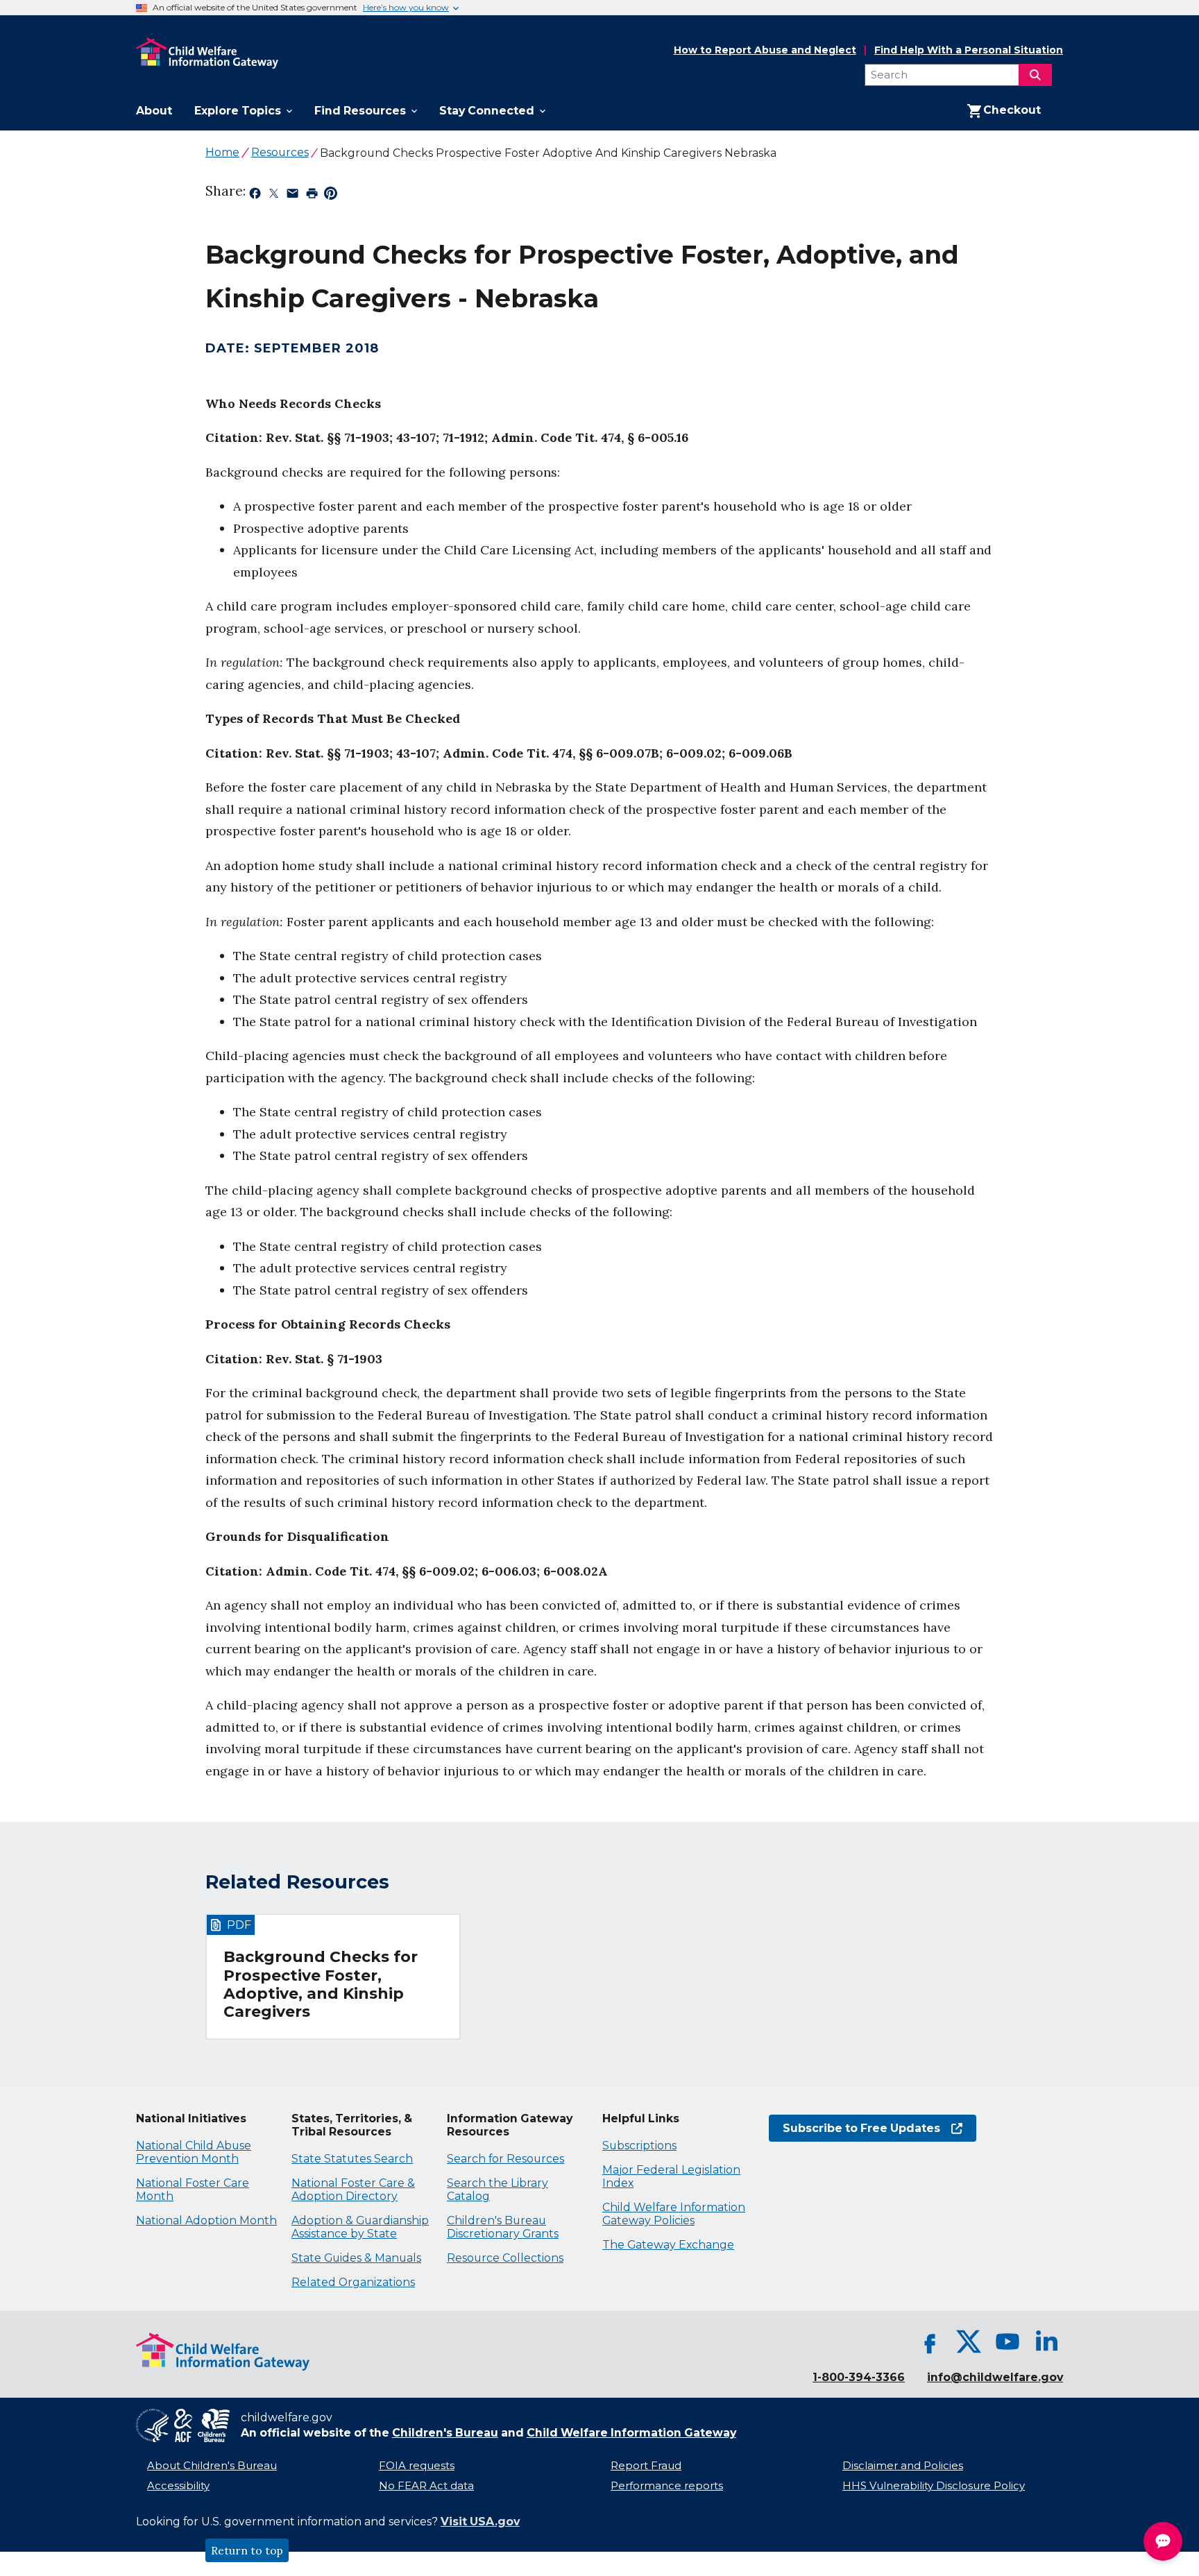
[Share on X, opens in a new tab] (274, 196)
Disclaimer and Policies (903, 2466)
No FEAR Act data (426, 2486)
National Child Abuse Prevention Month (194, 2152)
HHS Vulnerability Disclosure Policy (934, 2486)
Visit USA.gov (480, 2522)
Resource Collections (505, 2258)
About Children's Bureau (212, 2466)
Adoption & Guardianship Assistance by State (360, 2227)
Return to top (247, 2550)
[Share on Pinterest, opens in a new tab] (331, 196)
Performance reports (667, 2486)
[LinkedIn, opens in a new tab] (1046, 2342)
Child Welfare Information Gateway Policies (674, 2214)
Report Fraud (646, 2466)
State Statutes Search (352, 2159)
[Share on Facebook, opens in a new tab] (255, 196)
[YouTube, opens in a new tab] (1007, 2342)
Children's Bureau (445, 2433)
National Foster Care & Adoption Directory (353, 2190)
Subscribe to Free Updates (854, 2128)
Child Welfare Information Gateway (631, 2433)
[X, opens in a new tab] (969, 2342)
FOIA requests (417, 2466)
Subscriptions (639, 2146)
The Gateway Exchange (668, 2245)
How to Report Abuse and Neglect (765, 51)
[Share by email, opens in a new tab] (292, 196)
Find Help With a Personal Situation (969, 50)
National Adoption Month (206, 2220)
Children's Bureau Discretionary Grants (503, 2227)
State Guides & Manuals (356, 2258)
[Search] (1035, 75)
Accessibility (178, 2486)
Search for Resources (505, 2159)
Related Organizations (353, 2282)
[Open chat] (1163, 2541)
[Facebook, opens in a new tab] (930, 2342)
